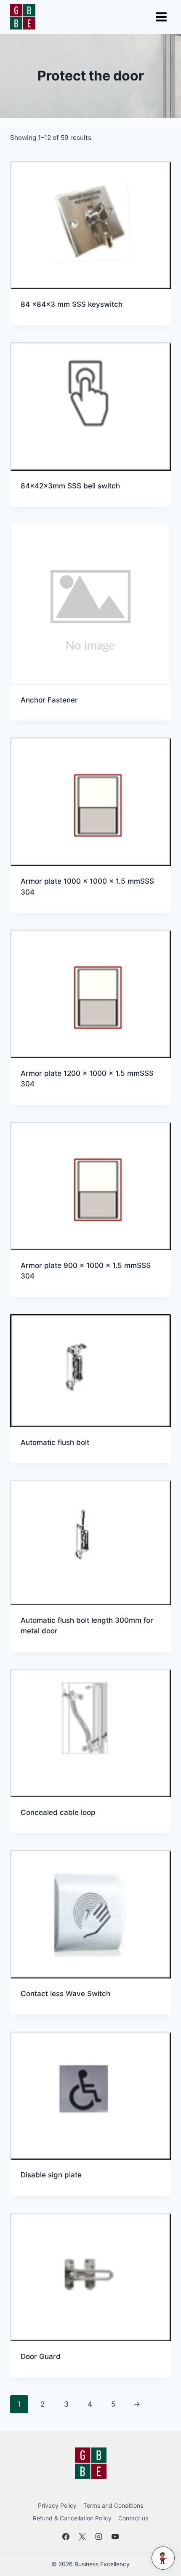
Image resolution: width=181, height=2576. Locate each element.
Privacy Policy (57, 2505)
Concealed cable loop (58, 1812)
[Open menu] (161, 17)
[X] (82, 2536)
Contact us (133, 2518)
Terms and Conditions (113, 2505)
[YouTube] (115, 2536)
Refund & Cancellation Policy (72, 2518)
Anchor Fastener (49, 700)
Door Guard (41, 2356)
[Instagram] (99, 2536)
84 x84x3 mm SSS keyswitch (72, 304)
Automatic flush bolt (55, 1442)
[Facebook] (66, 2536)
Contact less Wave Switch (65, 1994)
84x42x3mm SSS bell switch (70, 486)
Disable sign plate (51, 2175)
